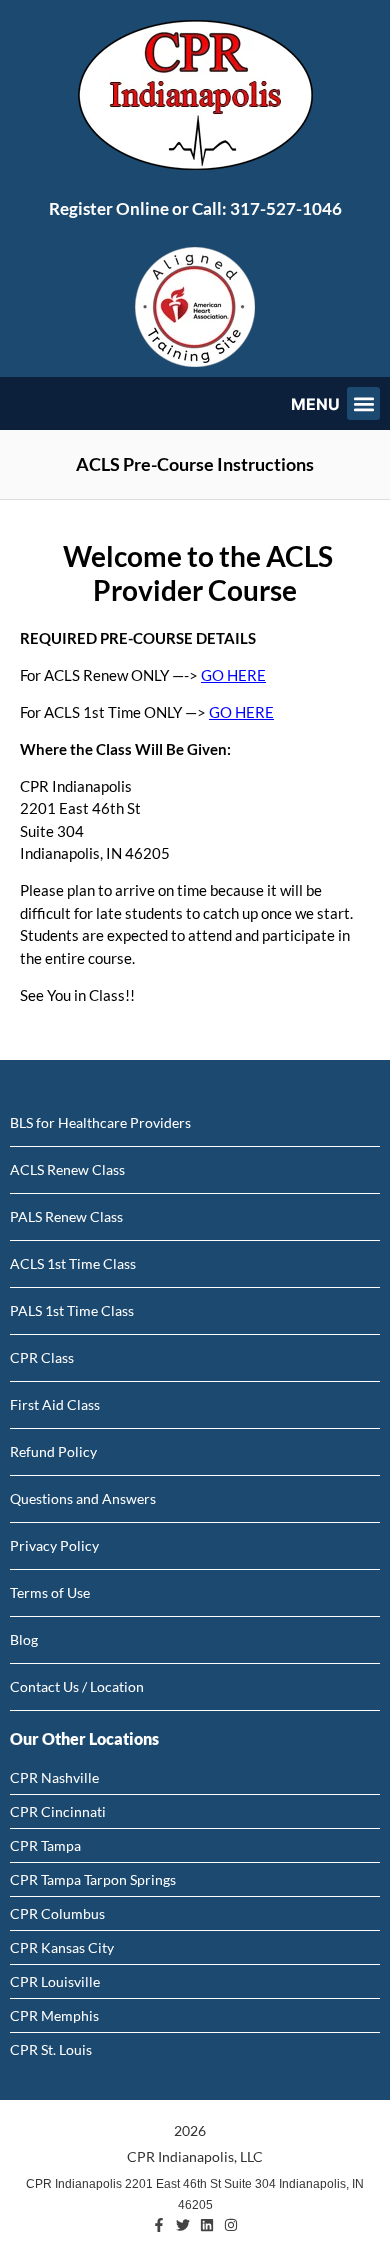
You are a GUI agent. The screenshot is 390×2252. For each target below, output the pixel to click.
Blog (24, 1639)
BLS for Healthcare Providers (100, 1122)
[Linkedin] (207, 2225)
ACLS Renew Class (67, 1169)
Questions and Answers (83, 1498)
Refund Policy (53, 1451)
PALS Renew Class (66, 1216)
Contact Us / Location (77, 1686)
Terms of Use (50, 1592)
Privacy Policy (54, 1545)
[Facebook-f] (159, 2225)
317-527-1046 (286, 208)
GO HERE (233, 675)
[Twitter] (183, 2225)
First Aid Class (55, 1404)
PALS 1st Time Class (72, 1310)
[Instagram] (231, 2225)
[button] (363, 403)
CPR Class (42, 1357)
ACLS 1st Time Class (73, 1263)
